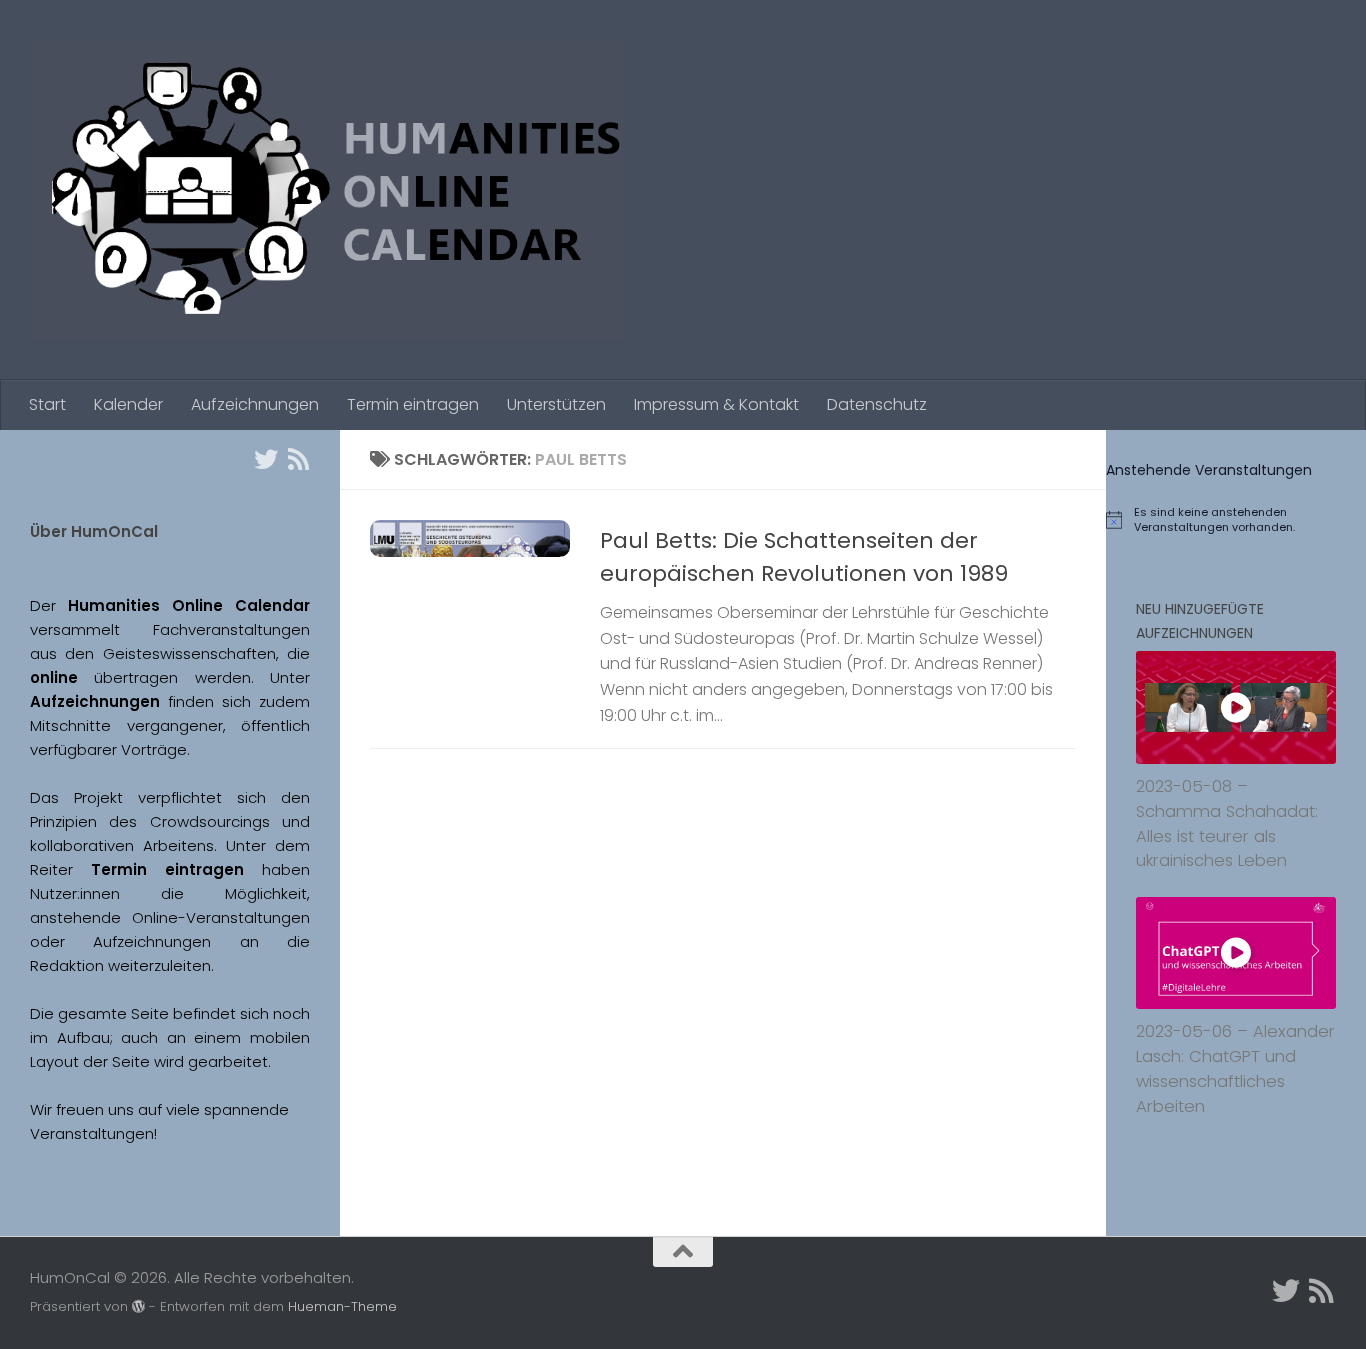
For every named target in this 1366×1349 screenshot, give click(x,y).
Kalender (128, 404)
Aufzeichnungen (255, 404)
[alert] (1236, 520)
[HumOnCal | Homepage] (327, 190)
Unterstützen (556, 404)
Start (47, 404)
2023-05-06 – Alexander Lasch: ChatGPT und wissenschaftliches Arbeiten (1235, 1068)
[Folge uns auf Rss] (298, 459)
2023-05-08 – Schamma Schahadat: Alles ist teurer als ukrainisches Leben (1227, 823)
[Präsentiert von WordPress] (138, 1306)
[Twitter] (266, 459)
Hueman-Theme (342, 1306)
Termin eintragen (413, 404)
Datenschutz (877, 404)
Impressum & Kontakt (716, 404)
